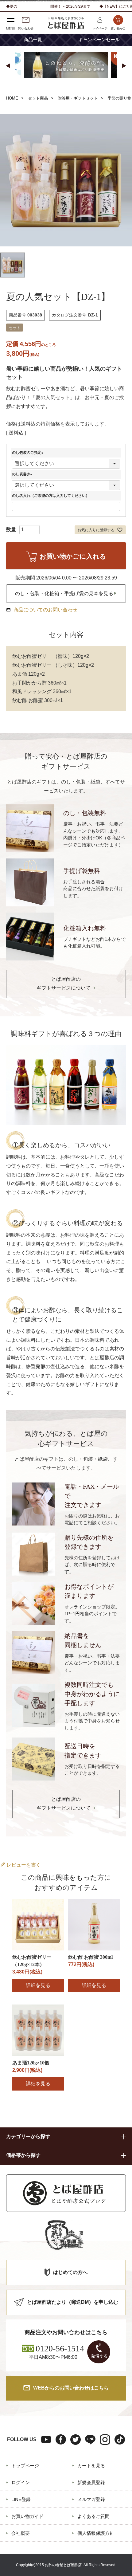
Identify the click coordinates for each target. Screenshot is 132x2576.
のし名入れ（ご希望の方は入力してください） (51, 496)
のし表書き (23, 474)
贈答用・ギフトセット (78, 98)
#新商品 (18, 88)
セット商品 (38, 98)
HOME (12, 98)
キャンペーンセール (99, 40)
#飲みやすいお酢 (53, 88)
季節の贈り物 (119, 98)
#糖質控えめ (93, 88)
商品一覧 (33, 40)
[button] (8, 66)
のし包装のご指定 (29, 453)
